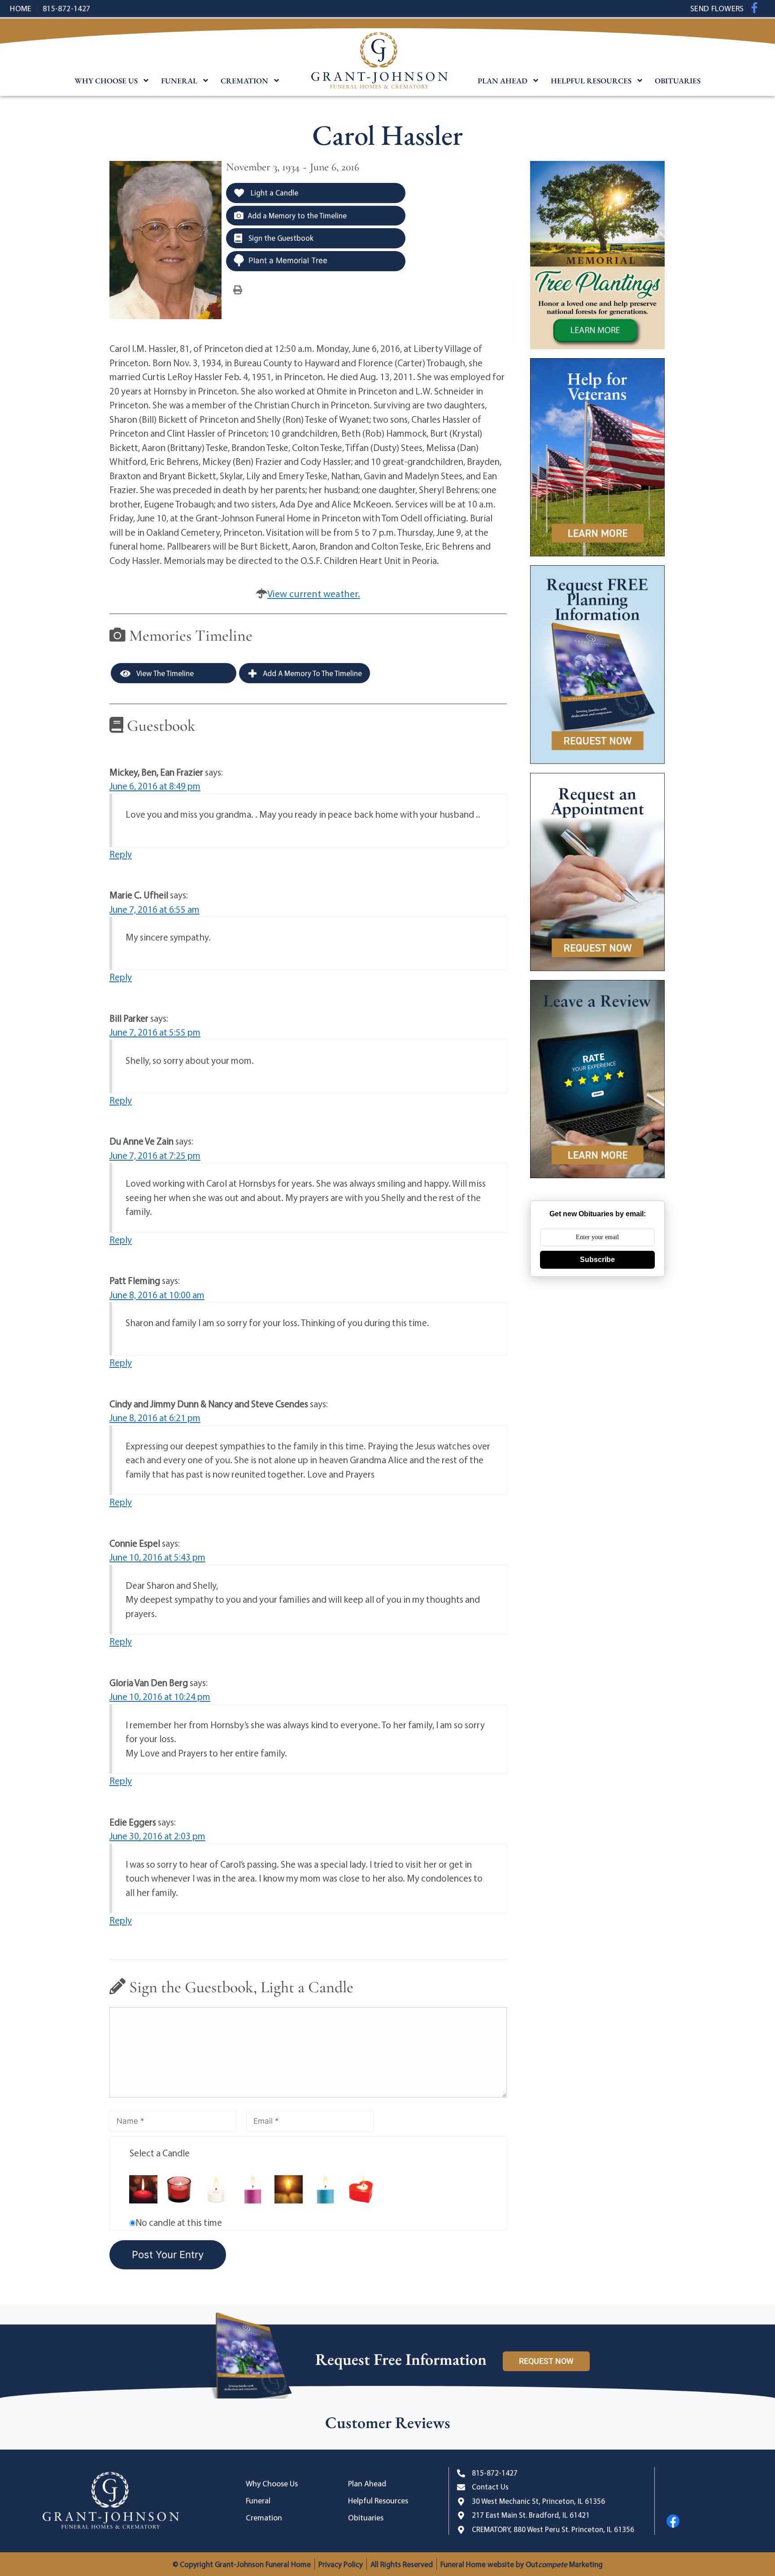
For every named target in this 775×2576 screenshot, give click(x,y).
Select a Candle (160, 2153)
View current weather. (314, 594)
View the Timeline (164, 673)
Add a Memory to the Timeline (297, 215)
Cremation (244, 81)
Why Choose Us (106, 81)
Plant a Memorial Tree (288, 260)
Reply (121, 854)
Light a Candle (274, 193)
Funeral (179, 81)
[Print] (238, 289)
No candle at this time (179, 2222)
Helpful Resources (591, 81)
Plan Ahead (503, 81)
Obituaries (678, 81)
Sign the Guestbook (280, 238)
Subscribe (597, 1260)
